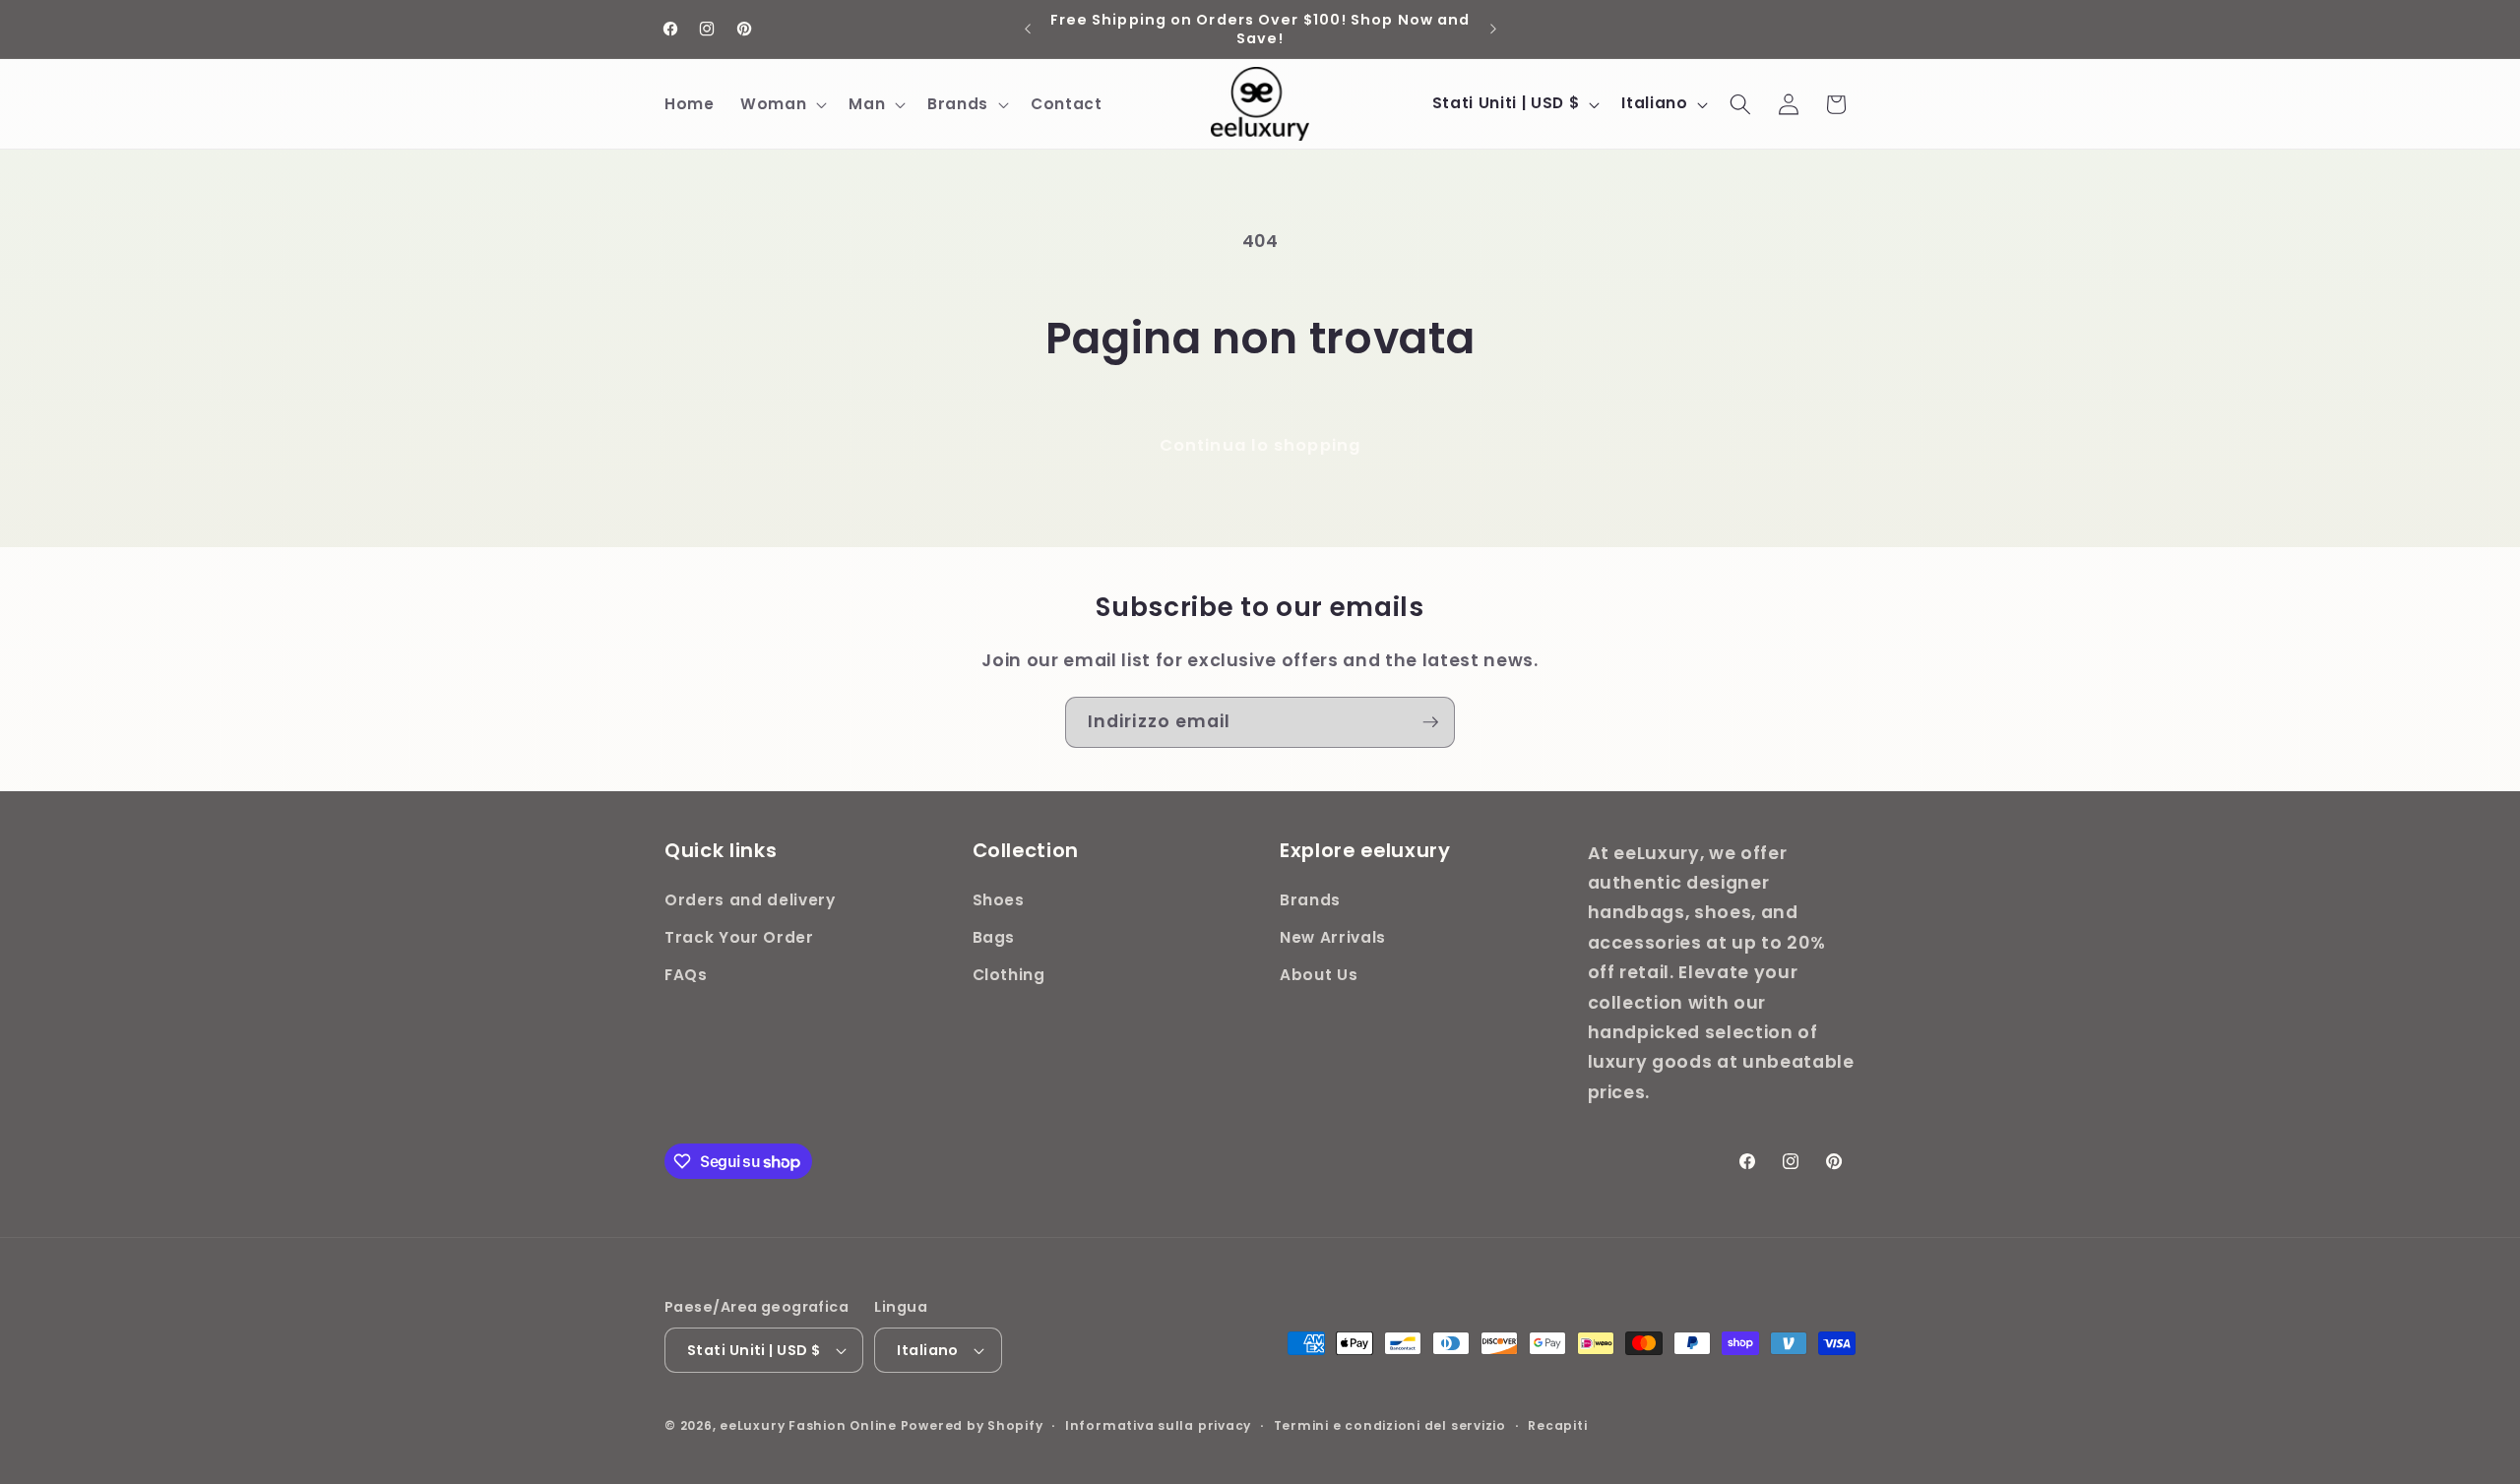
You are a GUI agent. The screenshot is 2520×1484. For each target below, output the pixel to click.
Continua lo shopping (1260, 445)
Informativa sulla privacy (1158, 1425)
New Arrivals (1333, 937)
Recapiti (1557, 1425)
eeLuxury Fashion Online (808, 1425)
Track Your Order (739, 937)
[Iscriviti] (1430, 722)
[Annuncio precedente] (1028, 30)
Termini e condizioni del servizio (1390, 1425)
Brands (1310, 901)
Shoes (999, 901)
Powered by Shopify (972, 1425)
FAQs (686, 975)
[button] (782, 104)
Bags (994, 937)
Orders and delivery (750, 901)
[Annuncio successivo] (1493, 30)
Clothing (1009, 975)
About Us (1319, 975)
